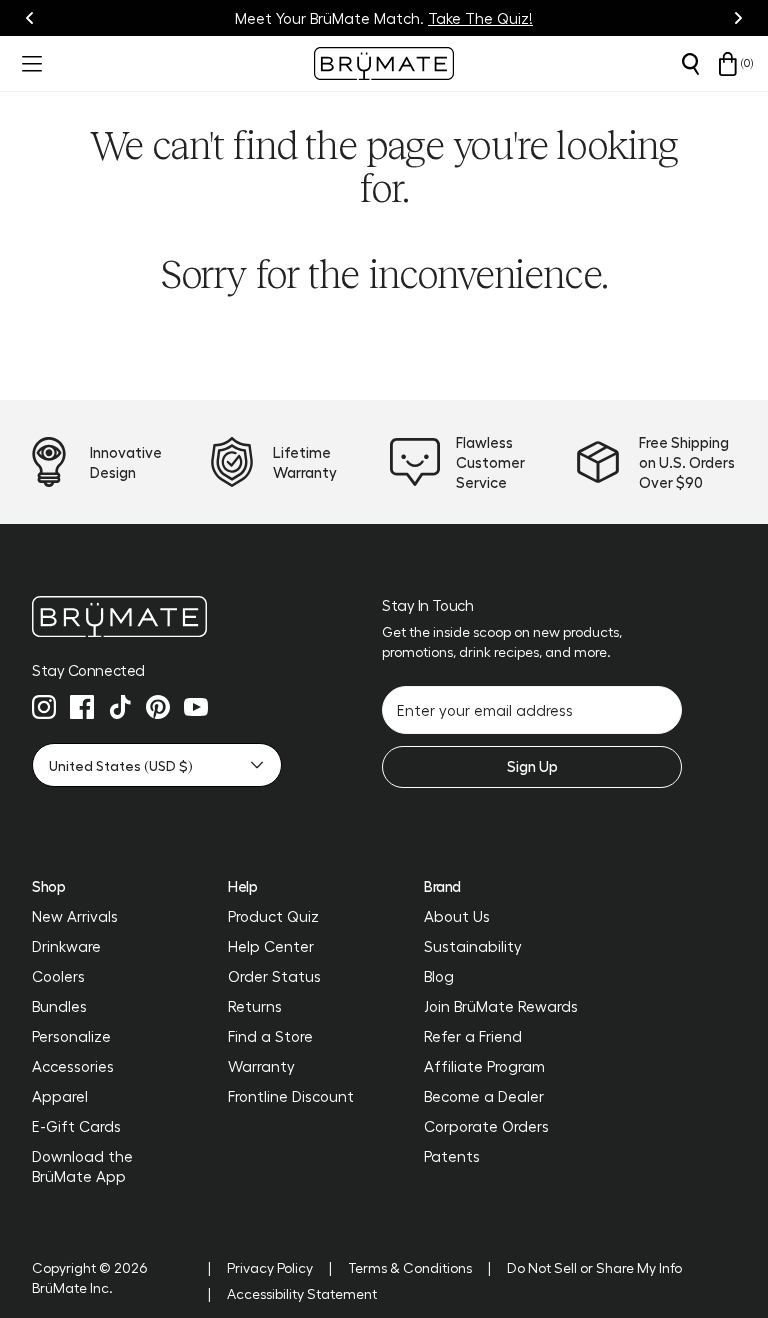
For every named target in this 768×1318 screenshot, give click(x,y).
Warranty (261, 1066)
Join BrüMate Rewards (501, 1006)
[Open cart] (728, 64)
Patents (452, 1156)
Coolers (58, 976)
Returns (255, 1006)
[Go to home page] (157, 616)
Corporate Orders (486, 1126)
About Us (457, 916)
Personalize (71, 1036)
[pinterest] (158, 707)
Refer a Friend (473, 1036)
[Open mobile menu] (30, 64)
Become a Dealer (484, 1096)
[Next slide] (738, 18)
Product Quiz (273, 916)
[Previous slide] (30, 18)
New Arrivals (75, 916)
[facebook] (82, 707)
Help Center (271, 946)
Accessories (73, 1066)
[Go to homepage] (384, 63)
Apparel (60, 1096)
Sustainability (473, 946)
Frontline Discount (291, 1096)
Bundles (59, 1006)
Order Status (274, 976)
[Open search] (690, 64)
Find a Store (270, 1036)
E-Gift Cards (76, 1126)
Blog (439, 976)
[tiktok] (120, 707)
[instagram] (44, 707)
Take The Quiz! (480, 18)
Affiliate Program (484, 1066)
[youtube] (196, 707)
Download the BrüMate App (82, 1166)
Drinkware (66, 946)
